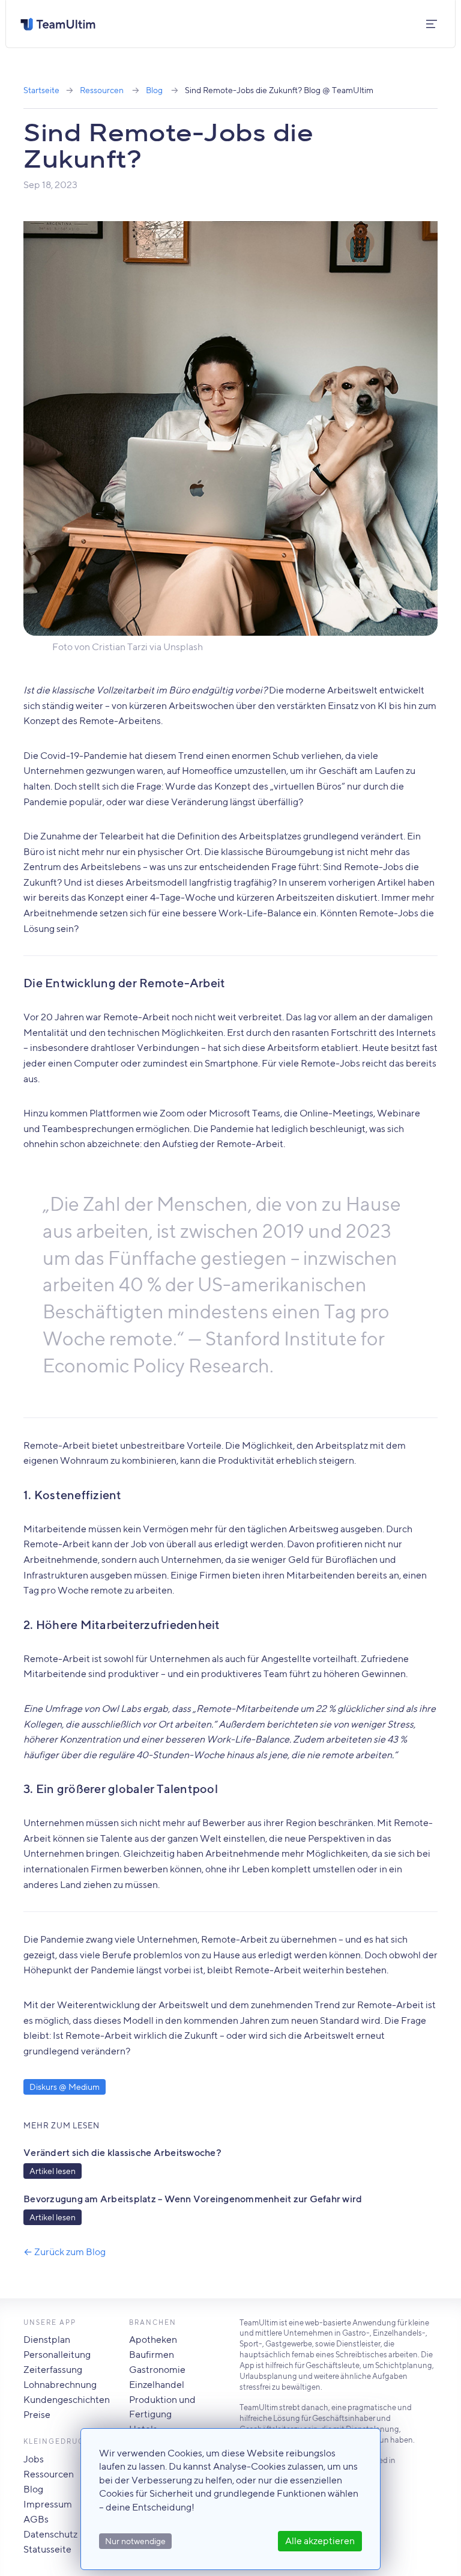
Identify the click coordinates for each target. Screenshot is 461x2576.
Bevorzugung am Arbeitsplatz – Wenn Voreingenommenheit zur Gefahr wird (193, 2199)
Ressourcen (102, 90)
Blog (154, 90)
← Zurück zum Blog (65, 2252)
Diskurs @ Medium (65, 2087)
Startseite (41, 90)
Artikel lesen (53, 2171)
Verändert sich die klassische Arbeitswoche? (122, 2153)
